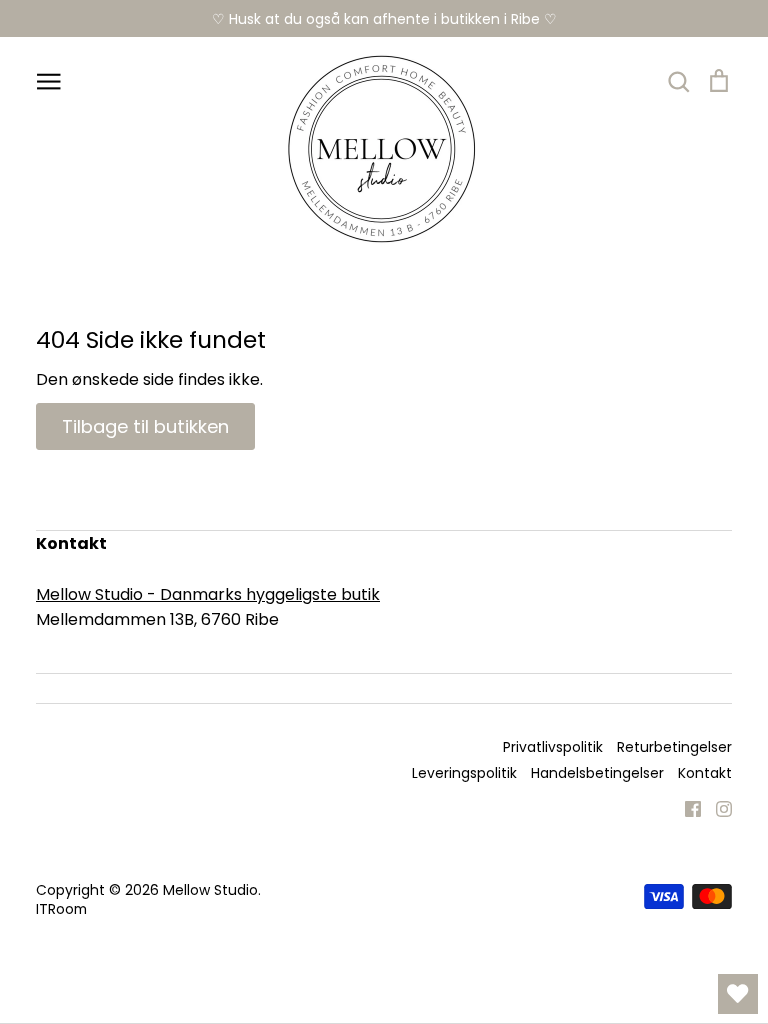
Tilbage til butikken (145, 426)
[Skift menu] (49, 80)
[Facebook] (685, 807)
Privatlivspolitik (553, 747)
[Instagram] (716, 807)
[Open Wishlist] (738, 994)
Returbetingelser (674, 747)
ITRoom (61, 909)
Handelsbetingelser (597, 773)
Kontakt (705, 773)
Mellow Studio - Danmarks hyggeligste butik (208, 594)
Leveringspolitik (464, 773)
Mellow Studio (210, 890)
